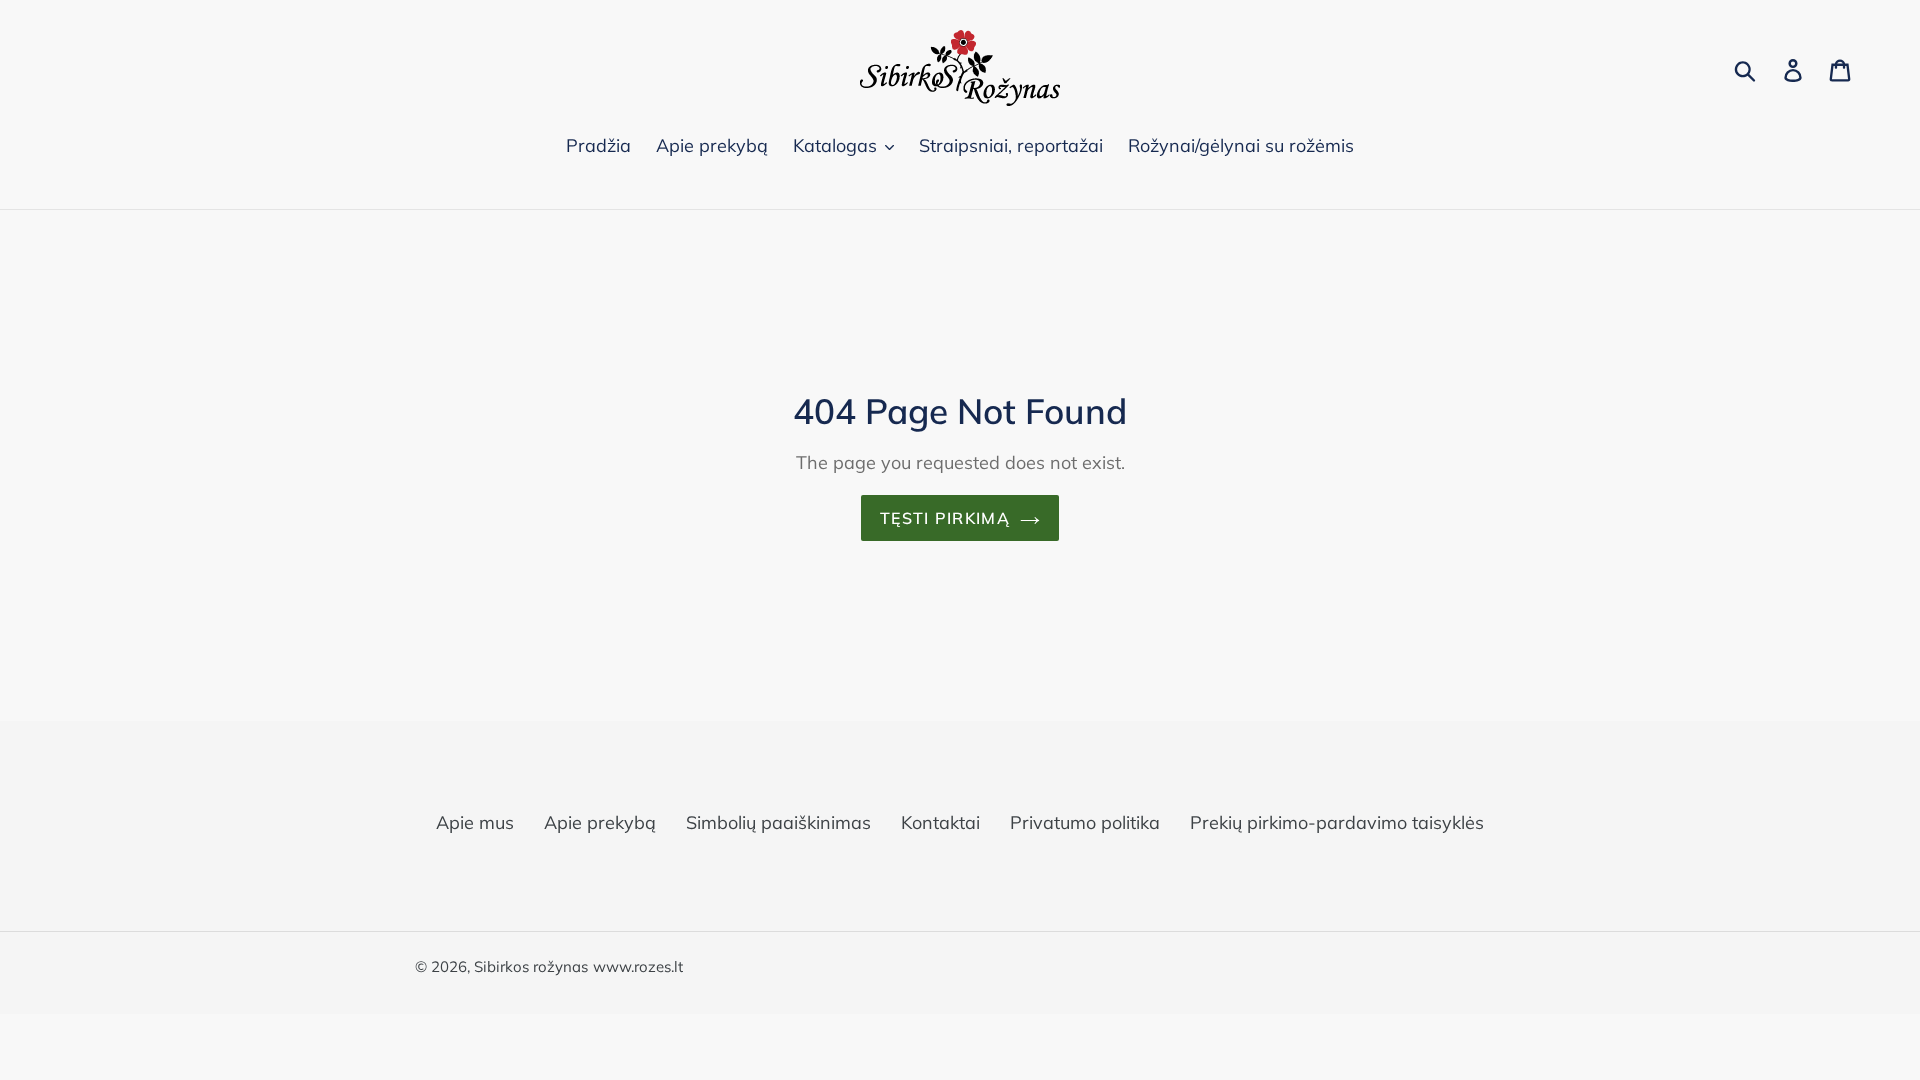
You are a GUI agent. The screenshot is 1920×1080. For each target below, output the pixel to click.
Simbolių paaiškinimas (778, 822)
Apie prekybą (600, 822)
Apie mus (475, 822)
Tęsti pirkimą (945, 518)
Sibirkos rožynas (531, 966)
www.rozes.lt (638, 966)
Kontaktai (940, 822)
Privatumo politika (1085, 822)
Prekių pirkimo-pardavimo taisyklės (1337, 822)
